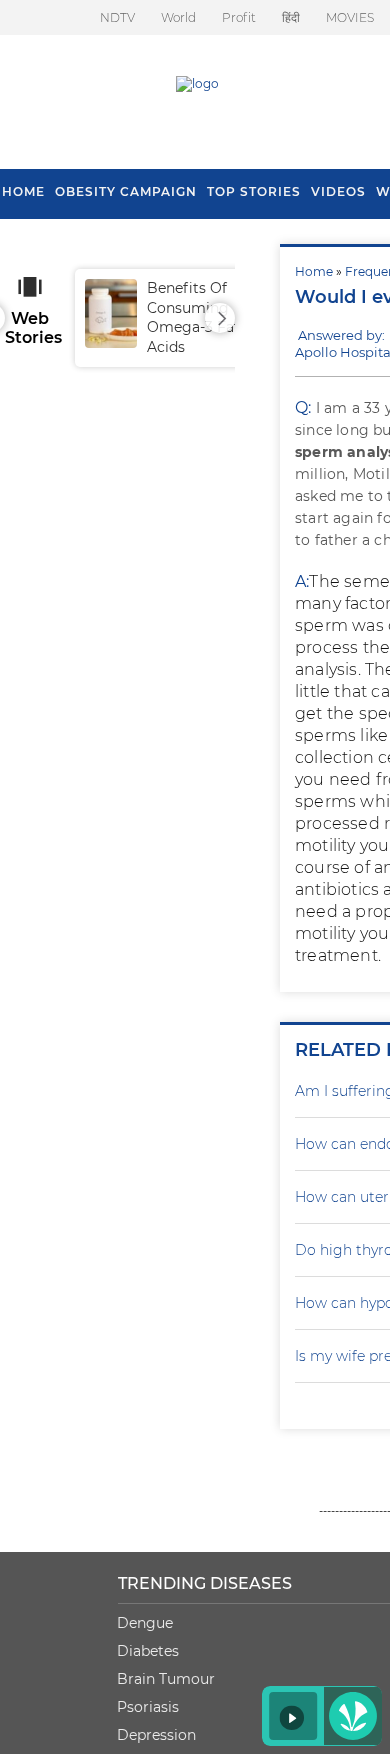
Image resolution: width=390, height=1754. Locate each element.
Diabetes (148, 1651)
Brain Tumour (166, 1679)
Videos (338, 191)
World (178, 17)
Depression (156, 1735)
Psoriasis (148, 1707)
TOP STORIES (254, 191)
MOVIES (350, 17)
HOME (23, 191)
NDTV (117, 17)
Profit (239, 17)
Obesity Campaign (126, 191)
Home (314, 271)
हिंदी (291, 17)
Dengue (145, 1623)
